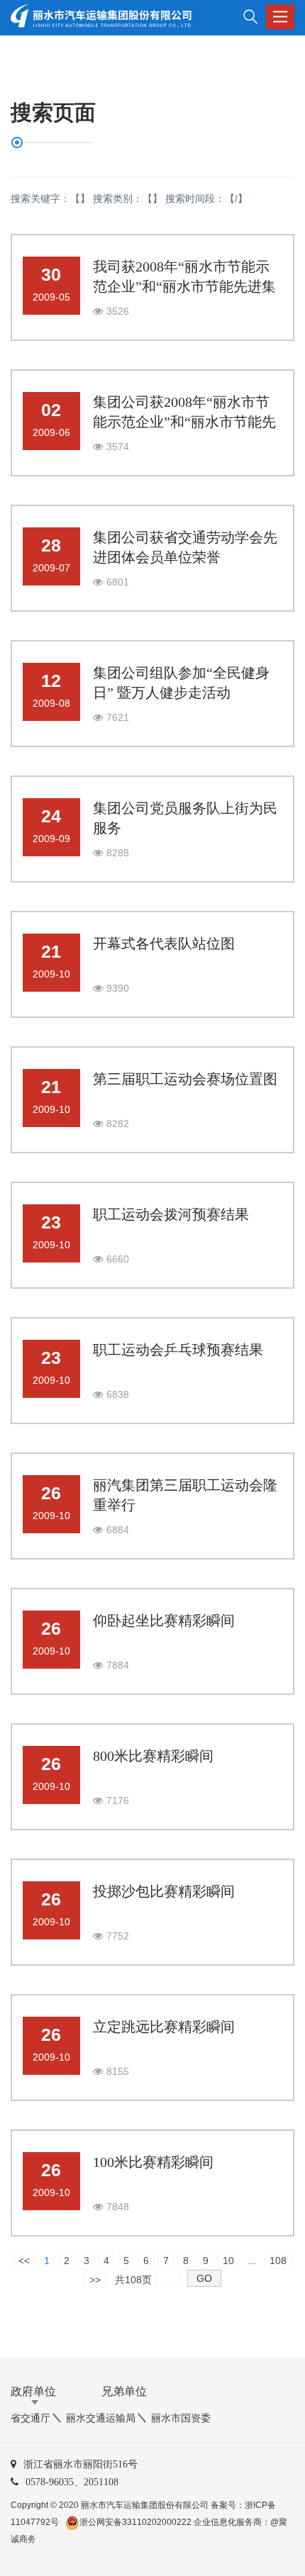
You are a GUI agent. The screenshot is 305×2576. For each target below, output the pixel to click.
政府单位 (33, 2391)
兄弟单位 (124, 2391)
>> (95, 2280)
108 (278, 2261)
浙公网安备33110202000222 (135, 2522)
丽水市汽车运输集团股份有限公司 (145, 2505)
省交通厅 (30, 2418)
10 (228, 2261)
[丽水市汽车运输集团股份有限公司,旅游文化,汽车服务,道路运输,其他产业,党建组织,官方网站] (98, 17)
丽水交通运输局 (101, 2418)
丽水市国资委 (181, 2418)
